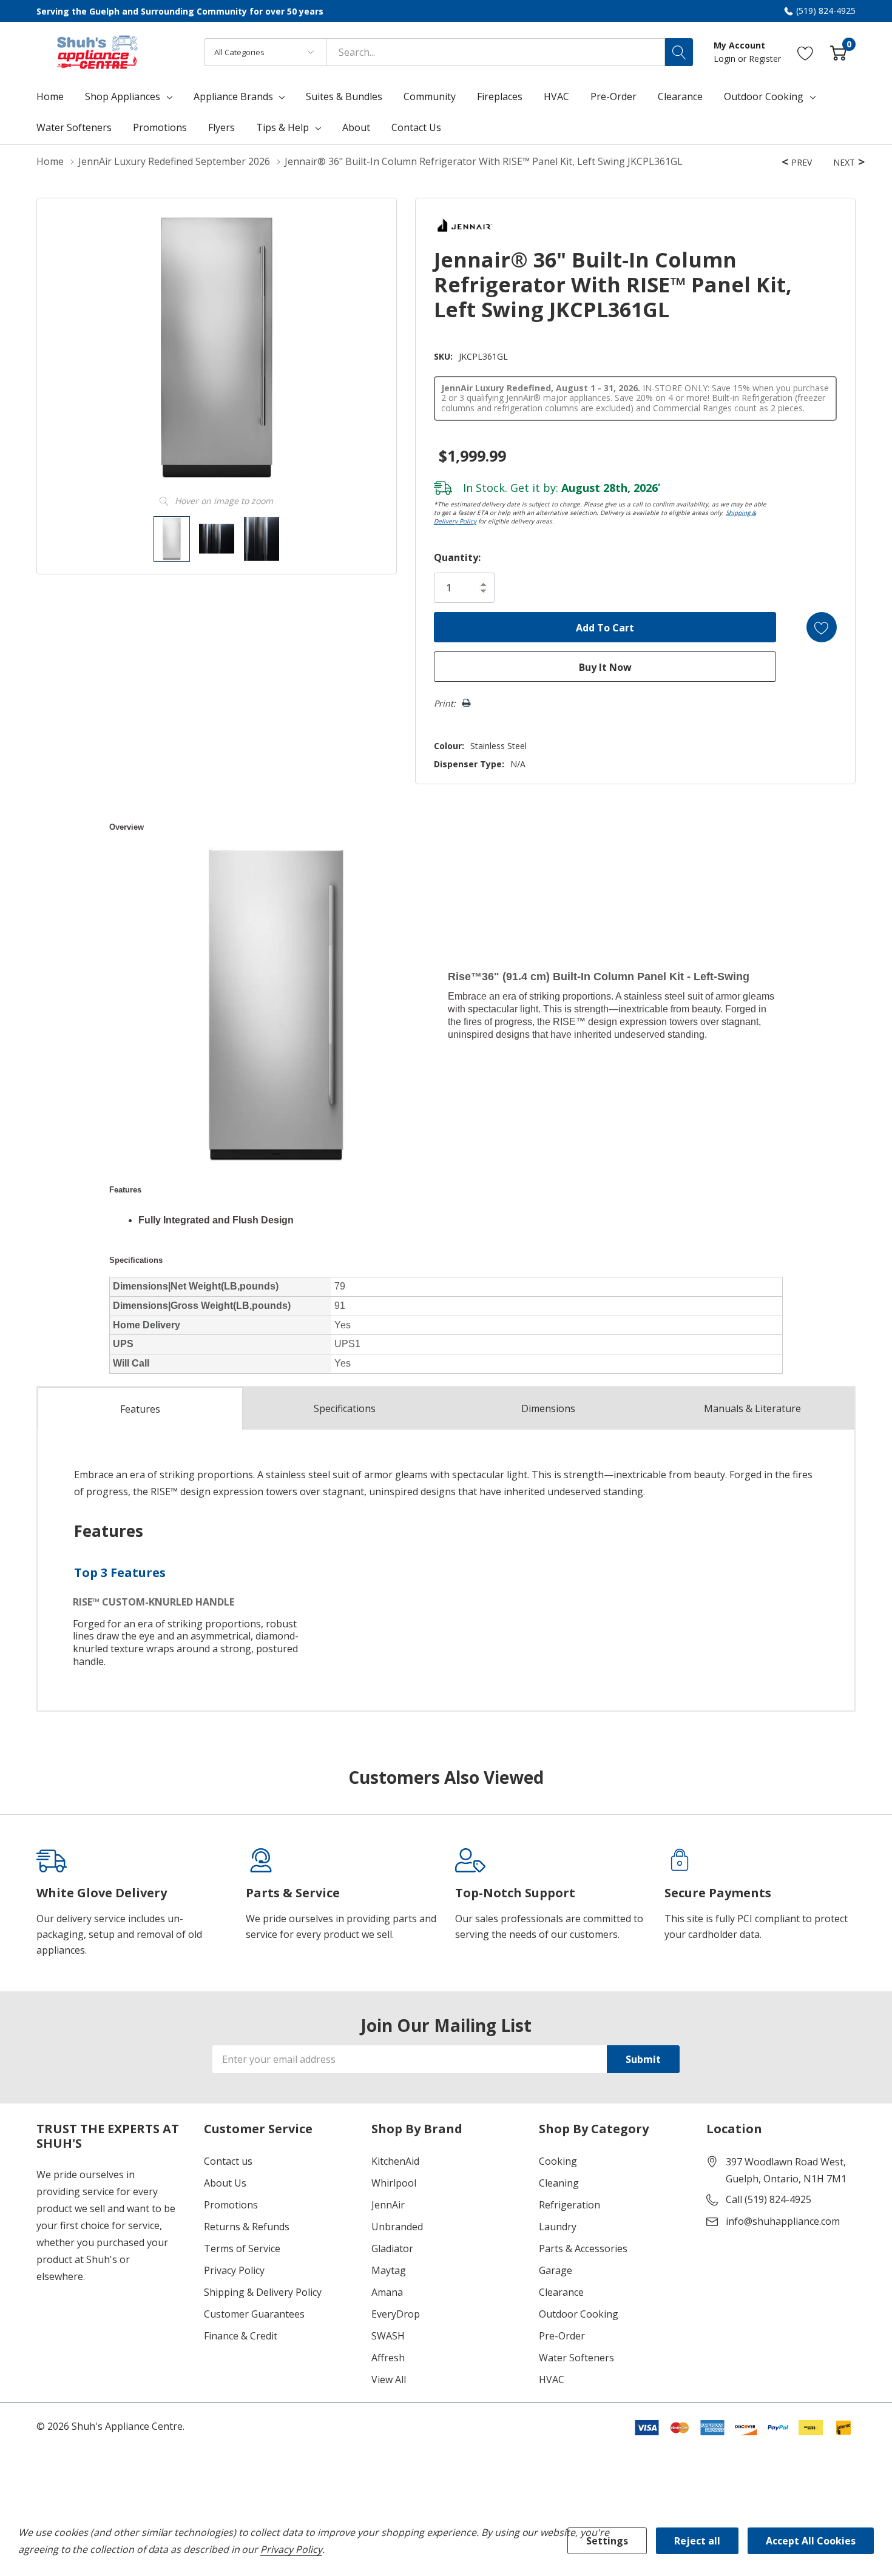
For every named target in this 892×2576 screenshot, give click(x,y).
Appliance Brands (233, 96)
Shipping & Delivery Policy (263, 2292)
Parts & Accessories (583, 2248)
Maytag (389, 2270)
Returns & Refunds (247, 2227)
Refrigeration (569, 2205)
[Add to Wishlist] (822, 627)
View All (389, 2379)
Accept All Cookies (811, 2541)
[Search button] (679, 52)
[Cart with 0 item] (838, 52)
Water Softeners (576, 2358)
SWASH (388, 2336)
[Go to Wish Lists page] (806, 52)
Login (726, 59)
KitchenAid (395, 2161)
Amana (387, 2292)
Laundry (558, 2227)
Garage (556, 2270)
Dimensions (548, 1408)
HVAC (552, 2379)
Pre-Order (562, 2336)
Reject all (697, 2541)
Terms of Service (242, 2248)
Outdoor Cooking (764, 96)
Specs (345, 1408)
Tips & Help (282, 127)
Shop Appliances (123, 96)
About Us (225, 2183)
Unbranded (397, 2227)
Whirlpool (394, 2183)
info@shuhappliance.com (783, 2221)
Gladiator (392, 2248)
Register (765, 59)
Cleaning (559, 2183)
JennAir (388, 2205)
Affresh (388, 2358)
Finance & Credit (241, 2336)
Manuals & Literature (752, 1408)
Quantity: (457, 557)
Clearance (561, 2292)
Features (140, 1409)
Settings (607, 2541)
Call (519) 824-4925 (769, 2199)
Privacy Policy (234, 2270)
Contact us (228, 2161)
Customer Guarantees (254, 2314)
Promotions (231, 2205)
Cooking (558, 2161)
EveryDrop (396, 2314)
